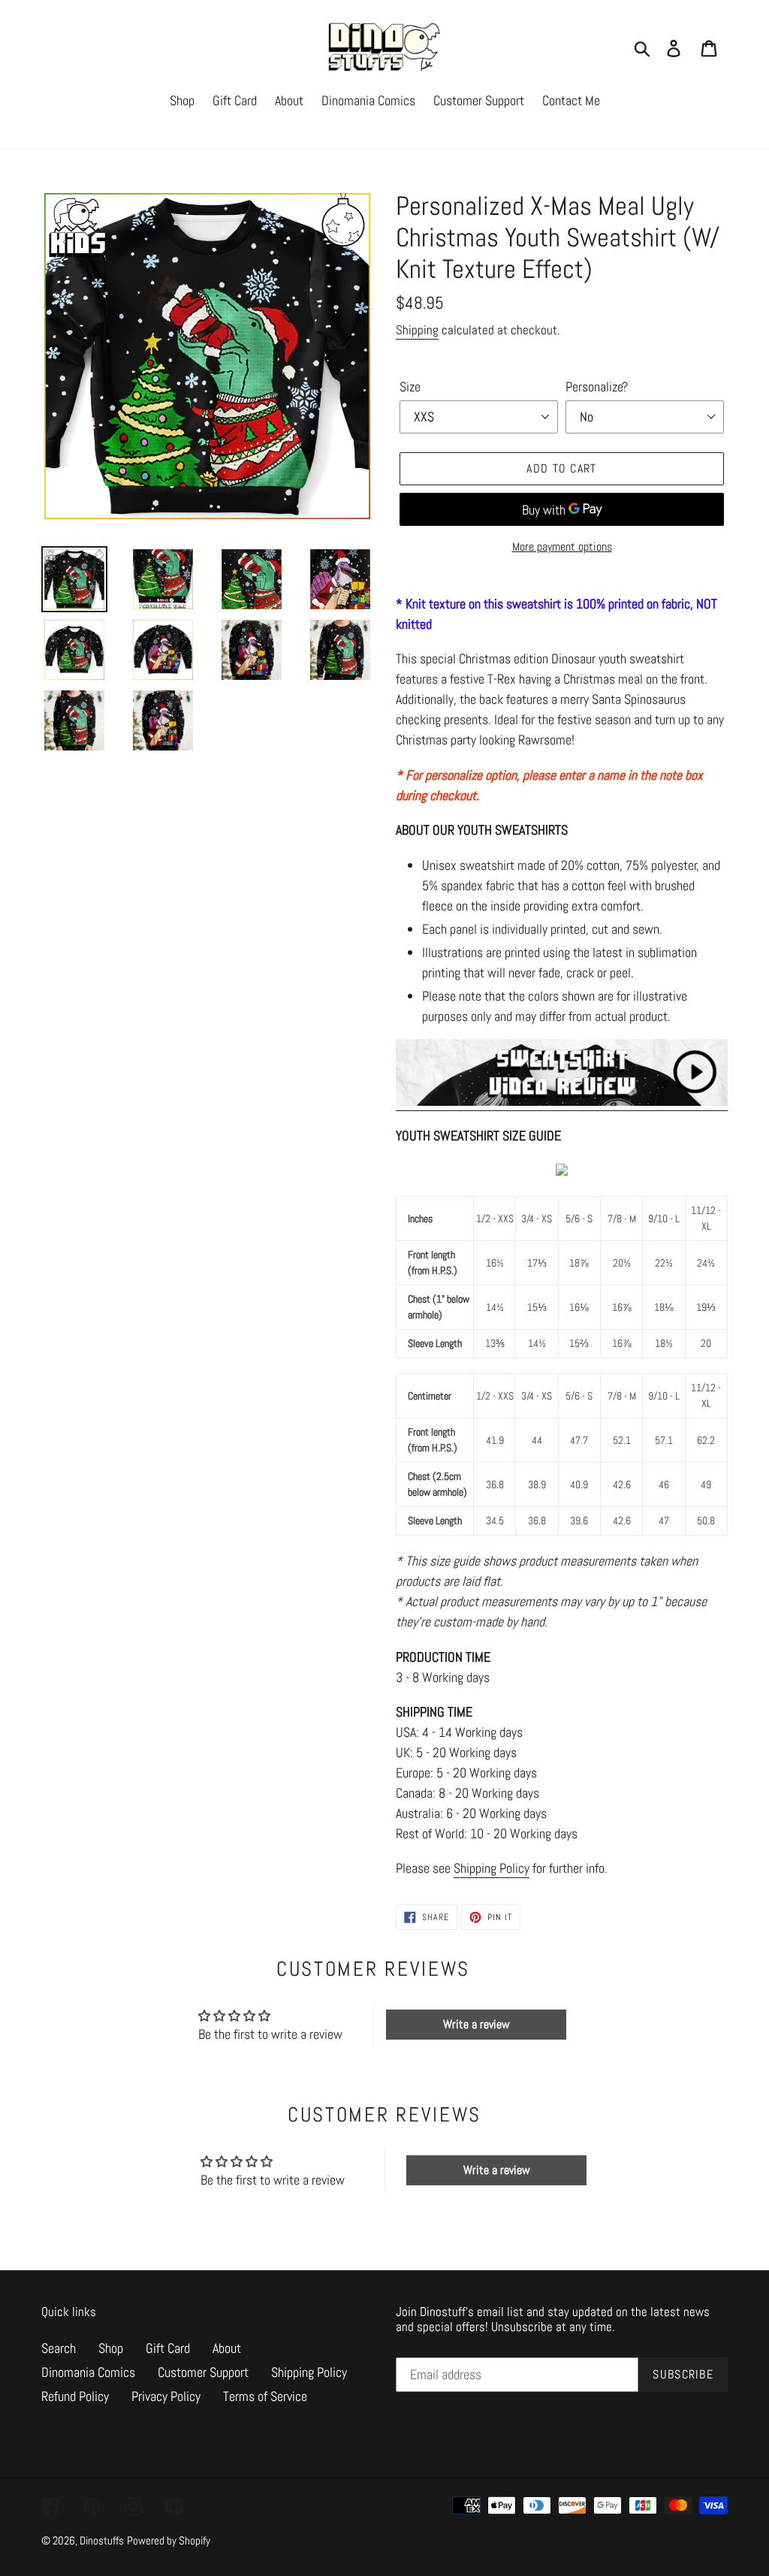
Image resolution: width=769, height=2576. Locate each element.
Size (410, 387)
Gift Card (168, 2348)
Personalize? (597, 387)
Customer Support (203, 2372)
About (227, 2348)
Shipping (417, 330)
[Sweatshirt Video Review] (562, 1102)
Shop (111, 2348)
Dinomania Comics (88, 2372)
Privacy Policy (166, 2396)
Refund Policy (75, 2396)
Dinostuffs (102, 2540)
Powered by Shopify (169, 2540)
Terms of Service (265, 2396)
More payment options (562, 547)
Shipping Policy (492, 1868)
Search (59, 2348)
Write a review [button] (476, 2024)
